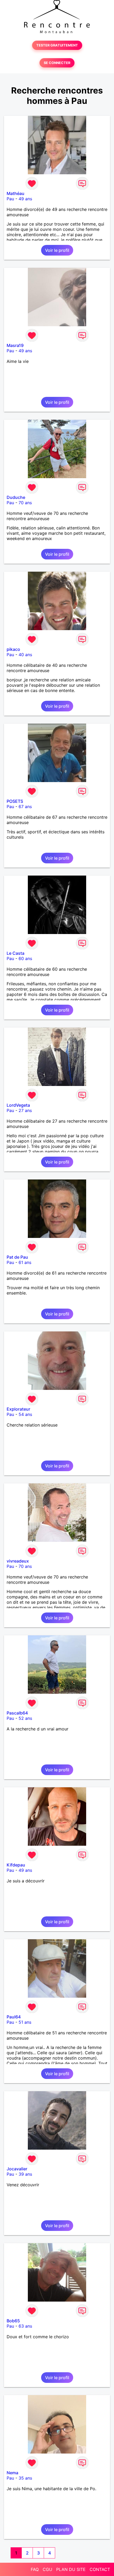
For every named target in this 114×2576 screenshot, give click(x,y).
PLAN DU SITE (71, 2569)
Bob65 (13, 2321)
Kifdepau (16, 1865)
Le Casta (16, 953)
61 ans (25, 1262)
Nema (12, 2473)
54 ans (25, 1414)
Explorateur (18, 1409)
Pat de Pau (17, 1257)
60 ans (25, 958)
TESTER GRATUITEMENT (57, 45)
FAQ (35, 2569)
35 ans (25, 2478)
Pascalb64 (17, 1713)
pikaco (13, 649)
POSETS (15, 801)
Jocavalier (17, 2169)
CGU (47, 2569)
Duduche (16, 497)
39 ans (25, 2174)
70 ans (25, 503)
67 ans (25, 807)
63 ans (25, 2326)
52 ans (25, 1718)
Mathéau (16, 193)
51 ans (25, 2022)
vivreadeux (18, 1561)
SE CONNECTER (57, 63)
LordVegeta (18, 1105)
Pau (10, 199)
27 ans (25, 1110)
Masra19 (15, 345)
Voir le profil (57, 250)
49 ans (25, 199)
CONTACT (100, 2569)
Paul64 (14, 2017)
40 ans (25, 655)
